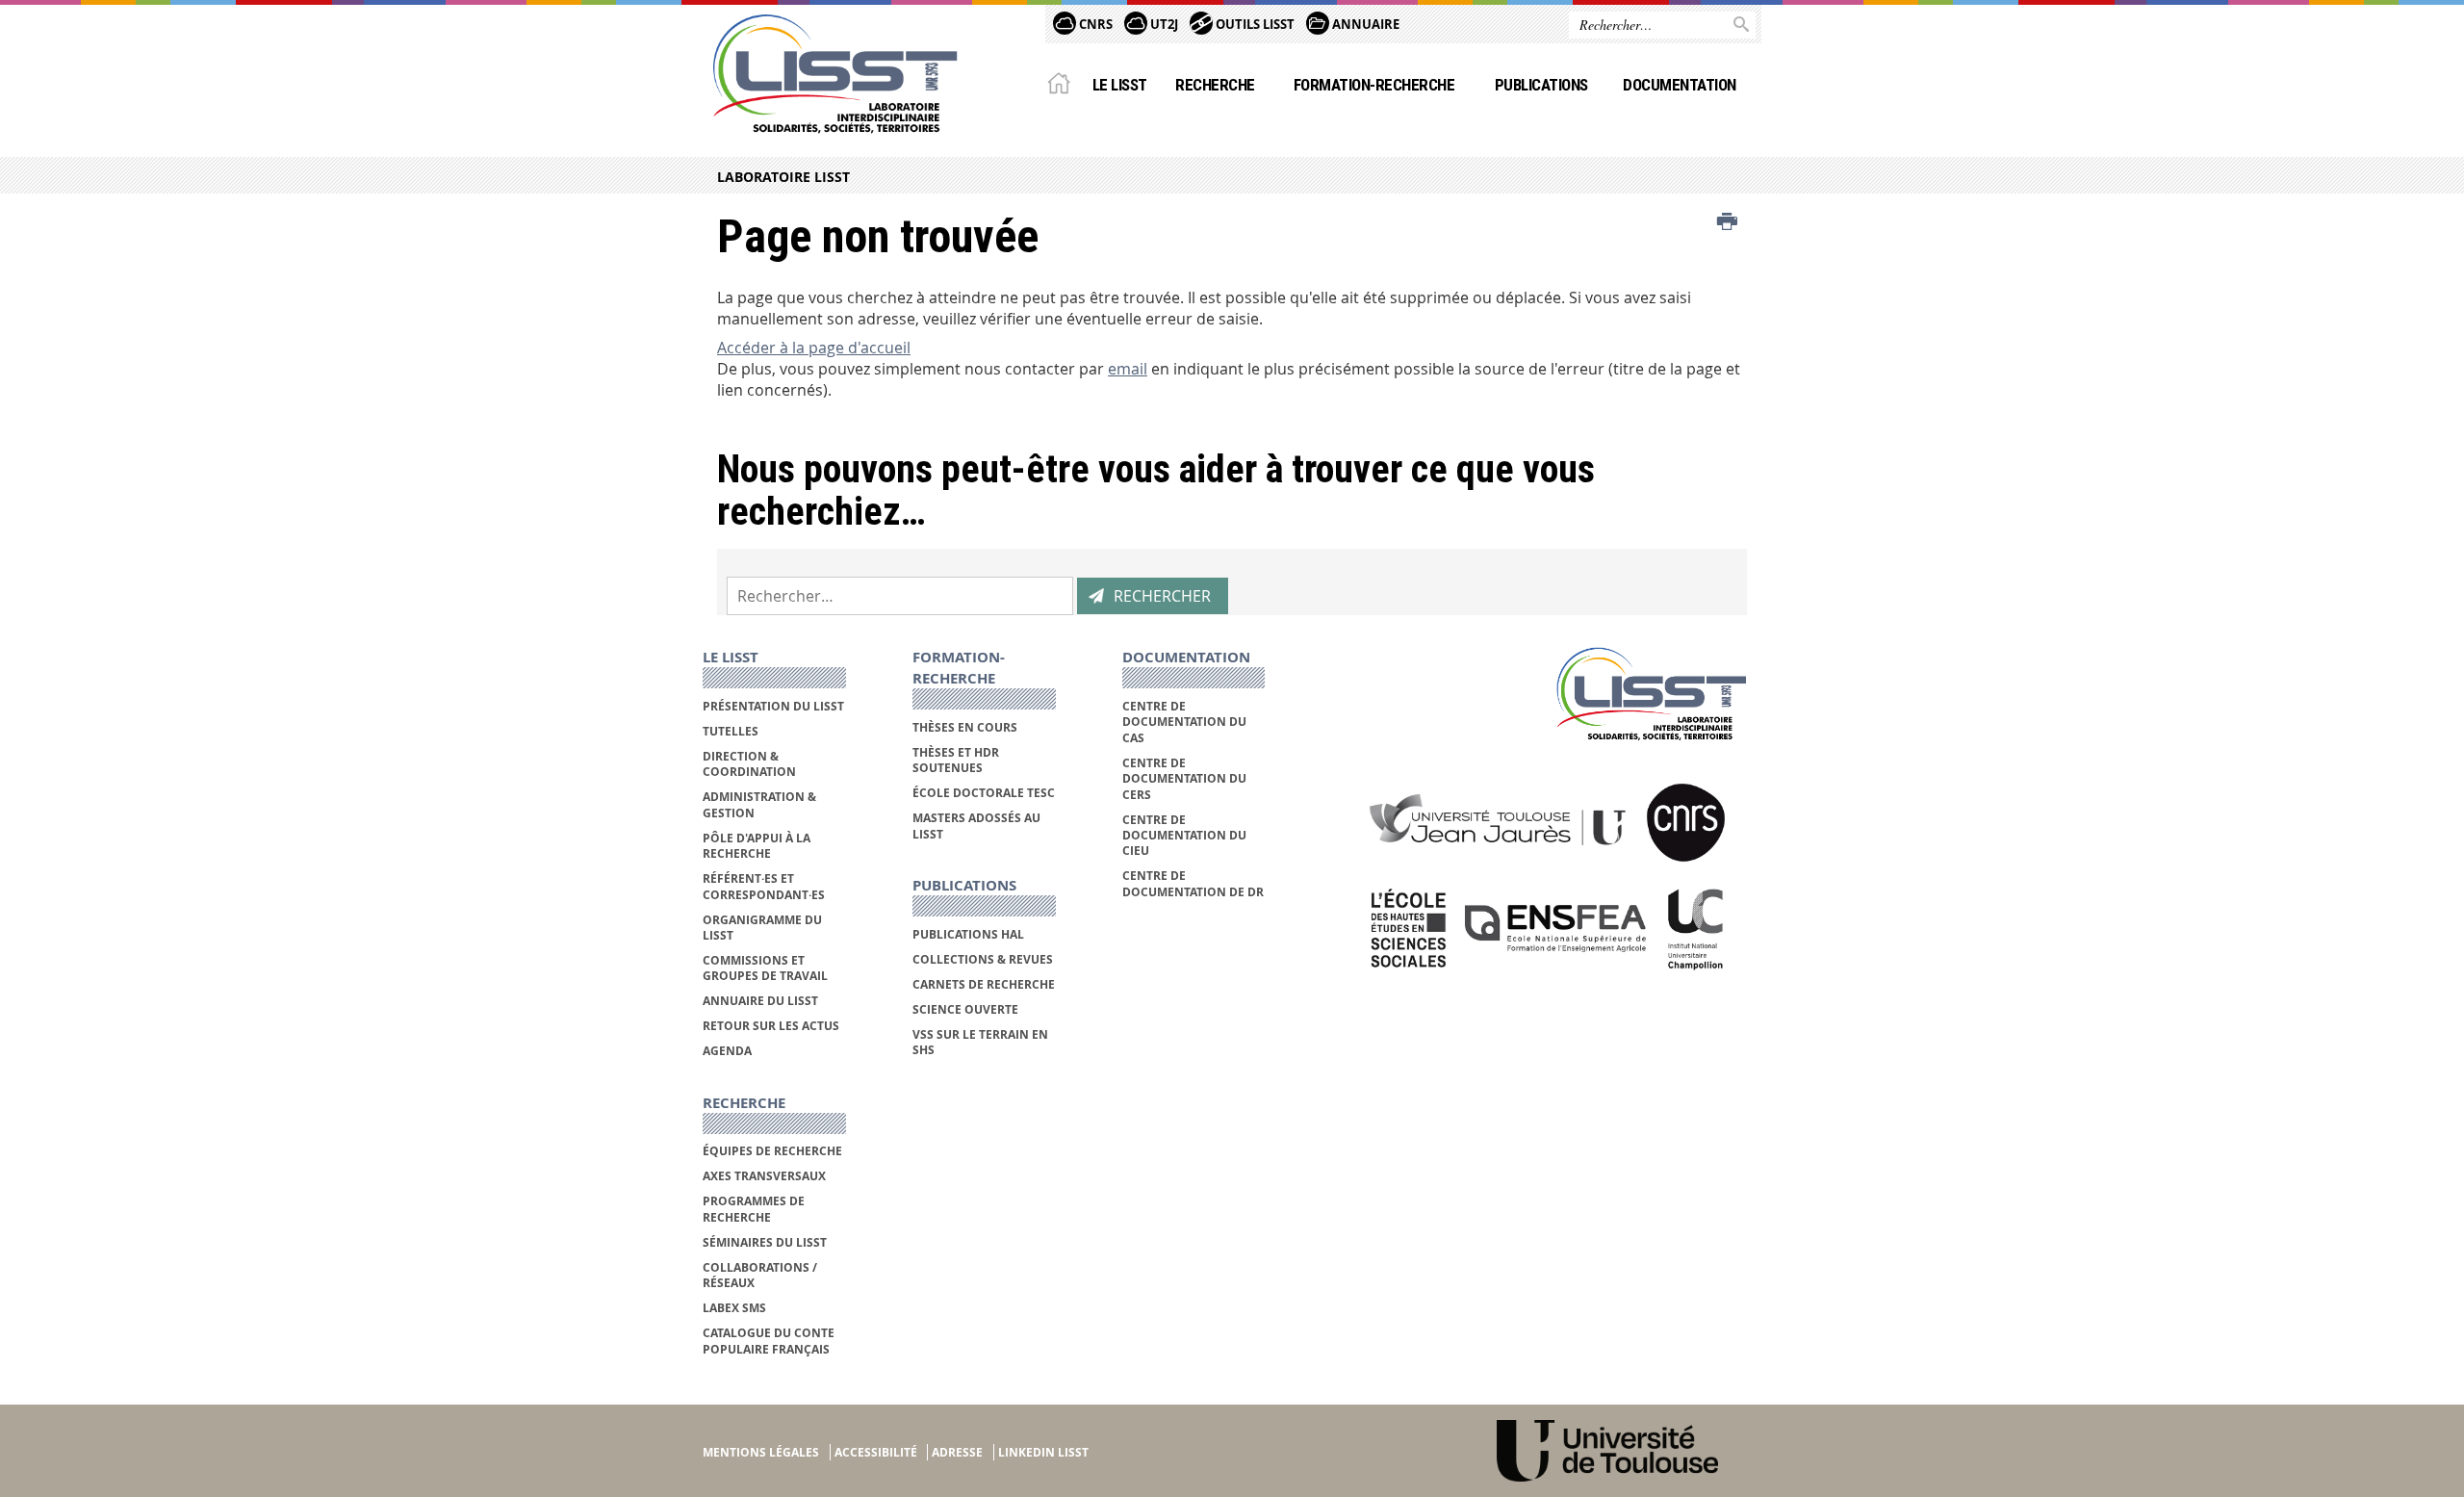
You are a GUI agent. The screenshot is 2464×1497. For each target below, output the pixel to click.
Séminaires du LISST (765, 1242)
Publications (1541, 85)
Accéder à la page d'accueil (814, 348)
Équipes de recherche (772, 1151)
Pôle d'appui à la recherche (757, 846)
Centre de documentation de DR (1193, 883)
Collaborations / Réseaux (760, 1275)
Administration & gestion (759, 804)
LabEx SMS (734, 1308)
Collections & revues (983, 959)
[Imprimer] (1727, 222)
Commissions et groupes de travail (765, 968)
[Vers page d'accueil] (835, 74)
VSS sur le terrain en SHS (980, 1042)
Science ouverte (965, 1009)
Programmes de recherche (754, 1209)
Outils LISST (1254, 24)
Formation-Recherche (1374, 85)
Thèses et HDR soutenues (956, 760)
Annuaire (1364, 24)
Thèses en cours (965, 727)
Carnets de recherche (984, 984)
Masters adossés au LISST (976, 826)
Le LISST (1120, 85)
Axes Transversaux (764, 1176)
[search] (900, 596)
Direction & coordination (749, 764)
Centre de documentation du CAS (1184, 722)
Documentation (1679, 85)
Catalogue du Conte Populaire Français (769, 1341)
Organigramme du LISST (762, 928)
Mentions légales (761, 1452)
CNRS (1094, 24)
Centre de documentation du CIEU (1184, 836)
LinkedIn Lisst (1043, 1452)
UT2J (1163, 24)
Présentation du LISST (773, 706)
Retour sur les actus (771, 1026)
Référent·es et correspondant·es (764, 886)
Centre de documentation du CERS (1184, 779)
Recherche (1215, 85)
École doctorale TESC (984, 793)
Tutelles (731, 731)
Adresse (957, 1452)
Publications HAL (968, 934)
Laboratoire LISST (783, 177)
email (1128, 369)
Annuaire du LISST (760, 1001)
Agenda (727, 1051)
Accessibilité (876, 1452)
